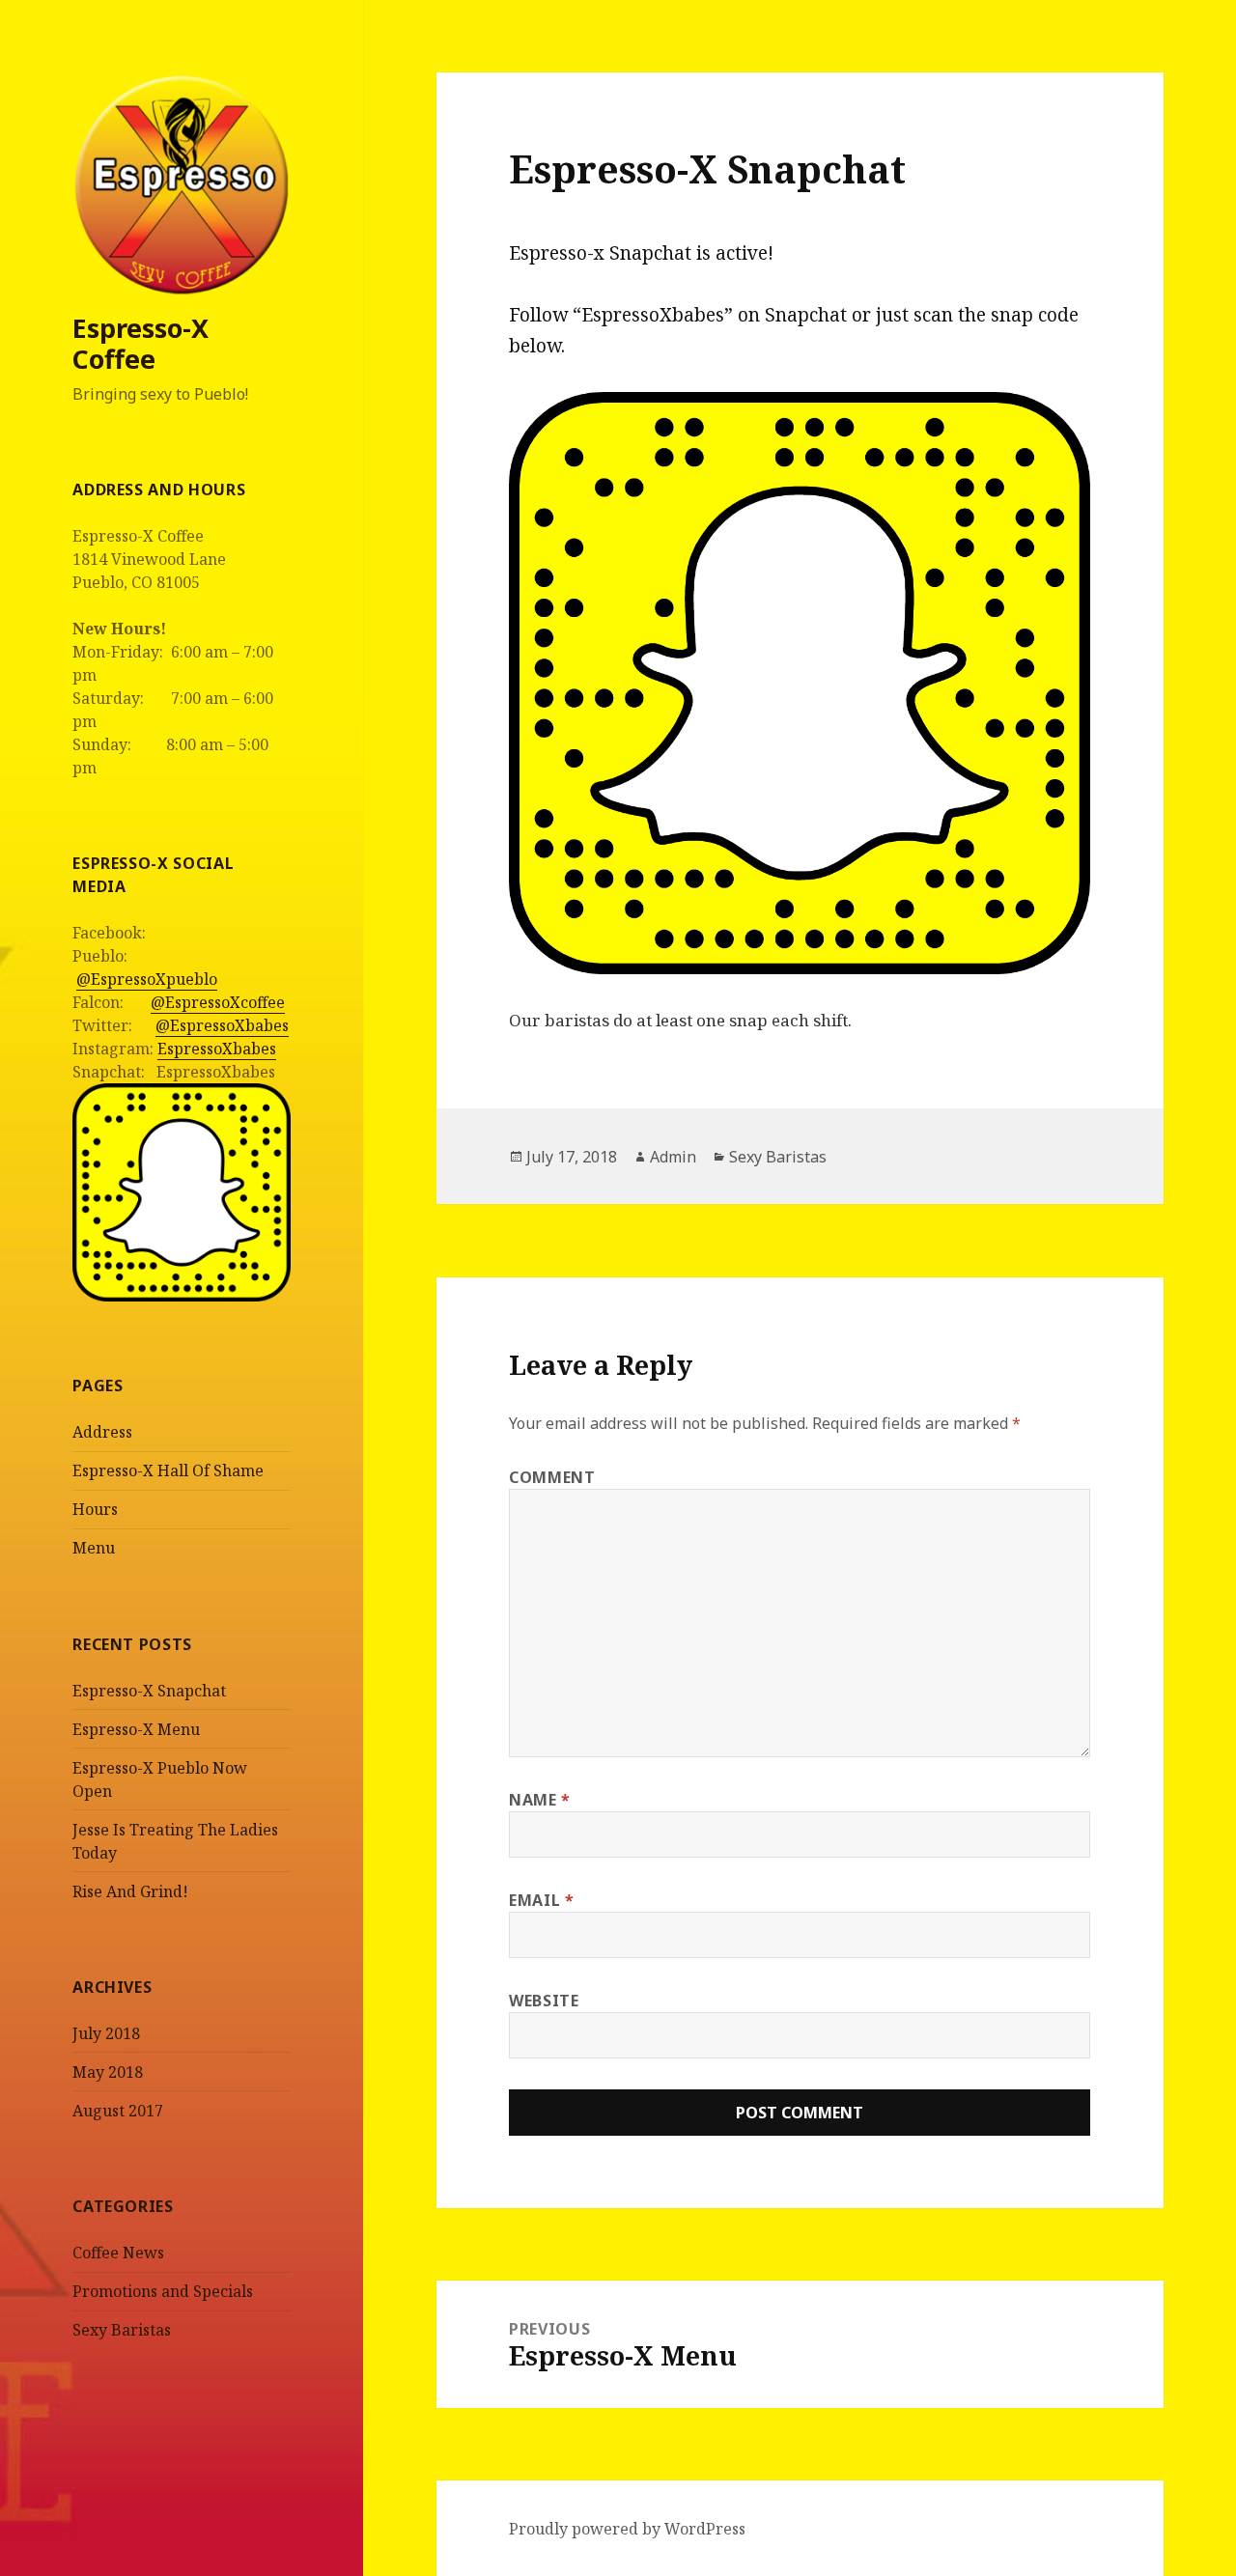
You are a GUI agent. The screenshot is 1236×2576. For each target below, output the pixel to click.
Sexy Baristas (122, 2330)
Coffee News (118, 2253)
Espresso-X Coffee (140, 343)
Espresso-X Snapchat (149, 1691)
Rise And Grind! (130, 1891)
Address (102, 1432)
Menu (94, 1548)
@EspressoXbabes (222, 1025)
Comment (552, 1477)
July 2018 (106, 2033)
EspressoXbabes (217, 1049)
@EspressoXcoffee (218, 1002)
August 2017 (118, 2111)
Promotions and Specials (163, 2291)
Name (540, 1800)
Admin (673, 1157)
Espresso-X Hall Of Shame (168, 1470)
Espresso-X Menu (136, 1729)
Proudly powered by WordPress (627, 2529)
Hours (95, 1509)
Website (544, 2001)
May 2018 (108, 2072)
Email (541, 1900)
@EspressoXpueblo (147, 979)
